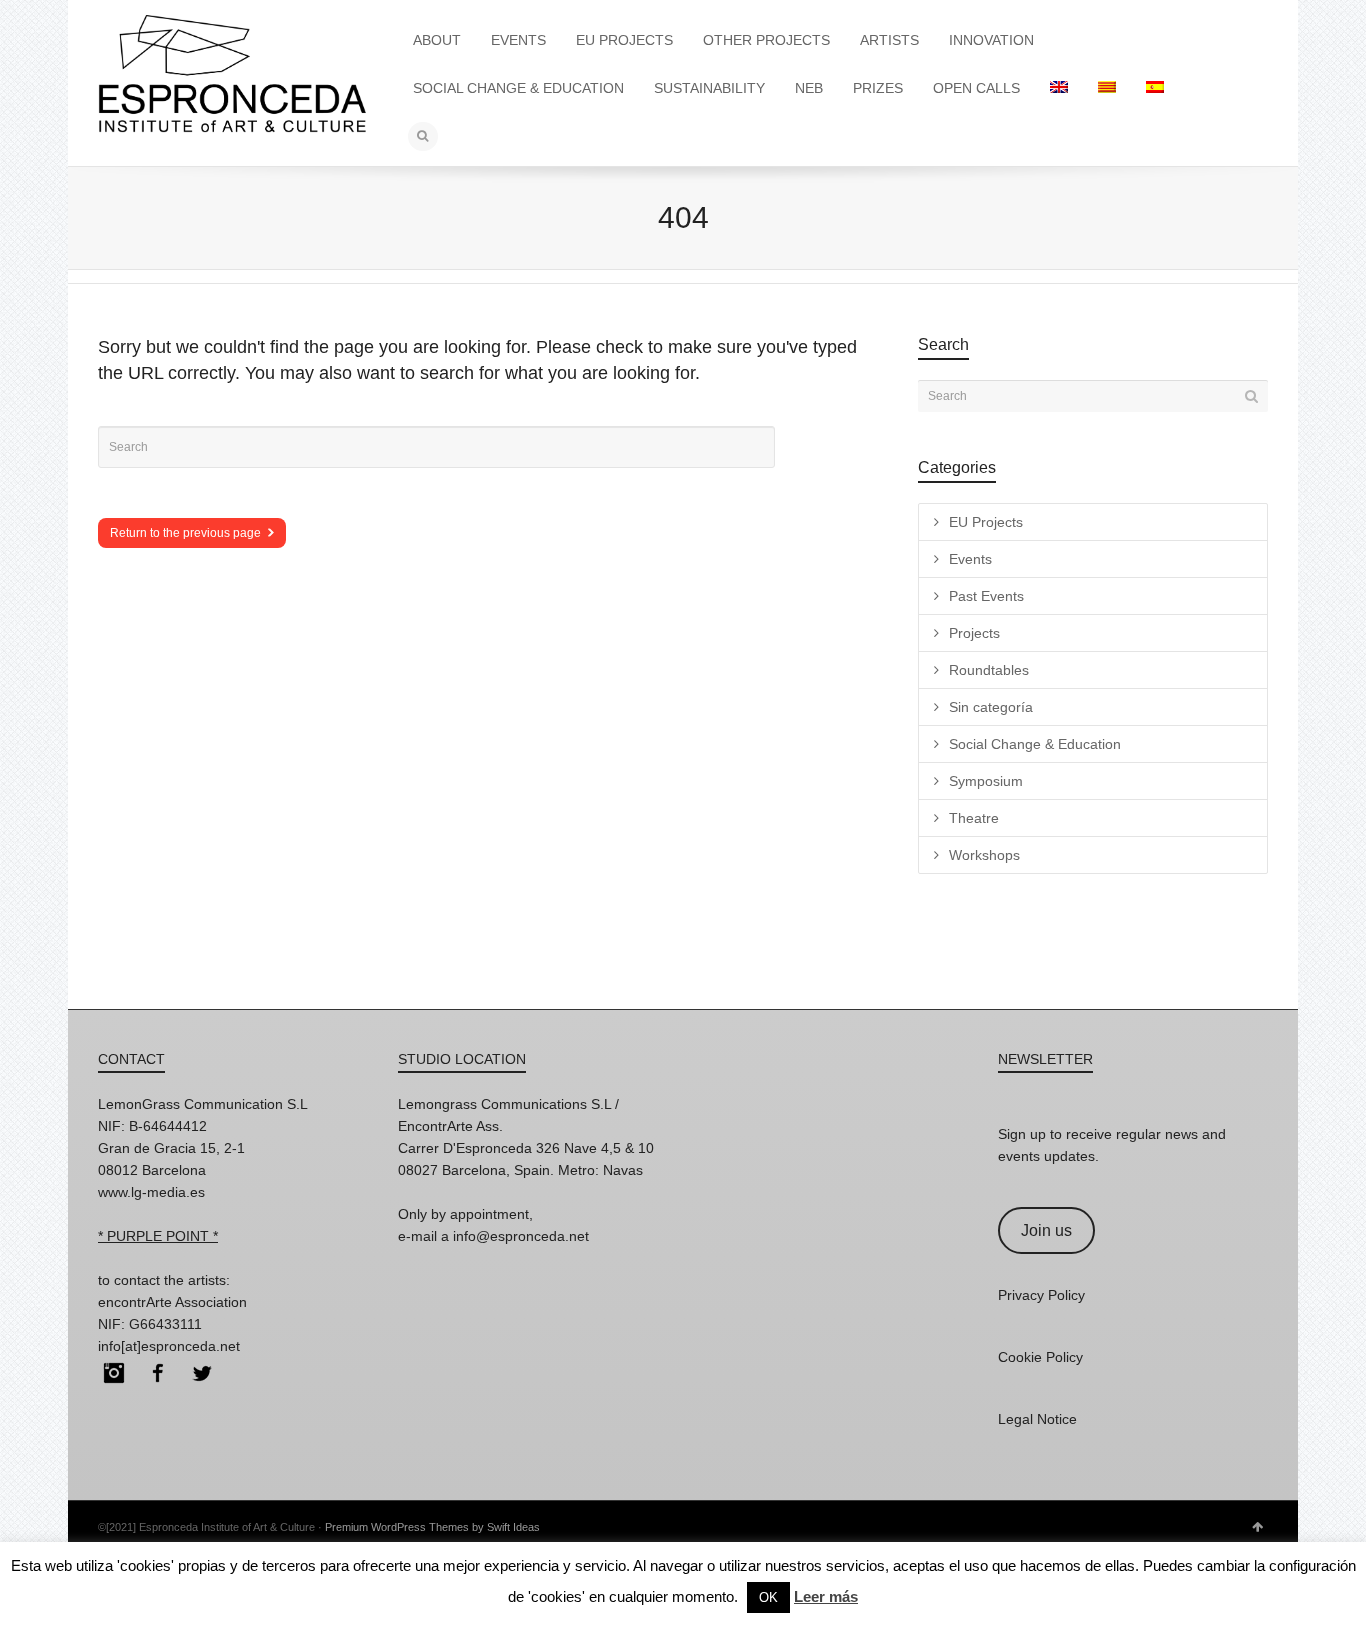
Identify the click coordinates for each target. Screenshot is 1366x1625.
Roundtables (989, 670)
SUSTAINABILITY (709, 88)
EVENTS (518, 40)
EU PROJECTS (624, 40)
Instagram (114, 1373)
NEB (809, 88)
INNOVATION (991, 40)
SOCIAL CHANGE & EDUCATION (518, 88)
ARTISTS (889, 40)
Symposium (986, 781)
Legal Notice (1037, 1419)
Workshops (984, 855)
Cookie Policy (1040, 1357)
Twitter (202, 1373)
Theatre (974, 818)
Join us (1046, 1230)
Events (970, 559)
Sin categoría (991, 707)
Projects (974, 633)
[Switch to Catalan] (1107, 88)
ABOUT (437, 40)
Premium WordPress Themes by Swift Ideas (432, 1527)
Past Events (986, 596)
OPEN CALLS (976, 88)
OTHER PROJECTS (766, 40)
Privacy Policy (1041, 1295)
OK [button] (768, 1597)
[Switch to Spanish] (1155, 88)
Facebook (158, 1373)
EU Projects (986, 522)
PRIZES (878, 88)
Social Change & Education (1035, 744)
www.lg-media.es (151, 1192)
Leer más (826, 1596)
